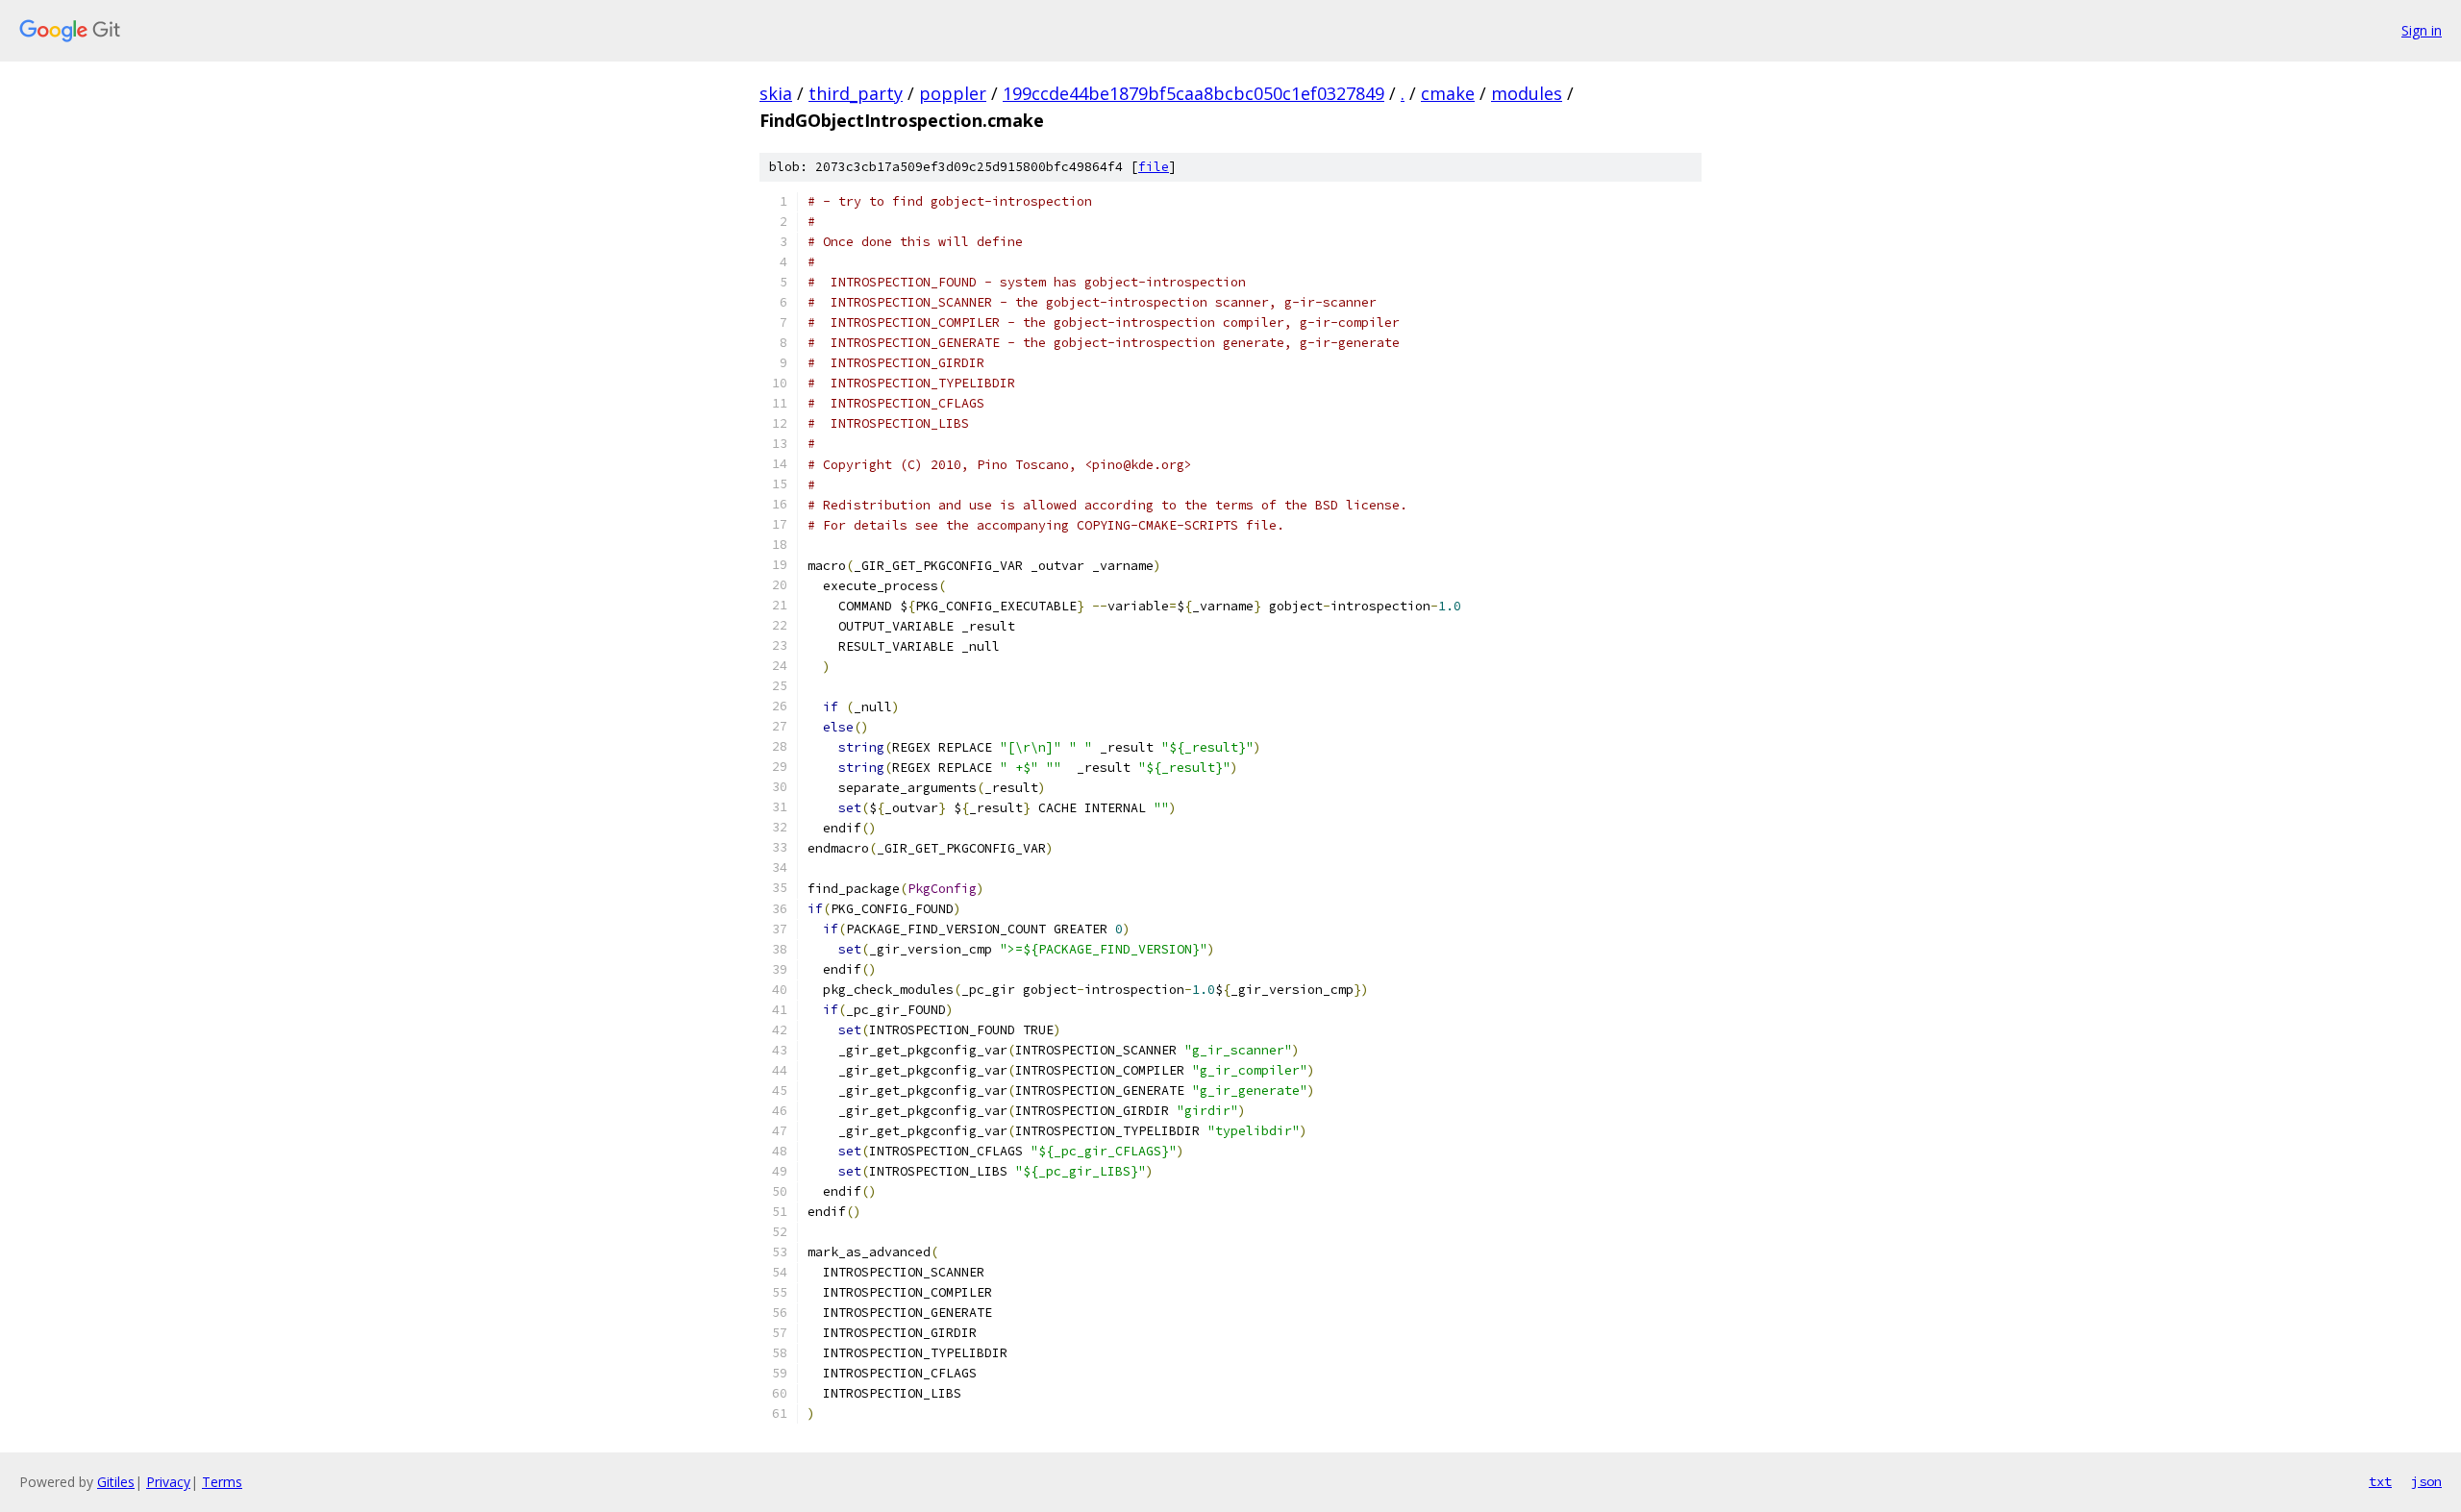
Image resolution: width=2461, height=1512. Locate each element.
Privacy (168, 1482)
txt (2380, 1481)
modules (1527, 93)
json (2426, 1481)
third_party (856, 93)
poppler (953, 93)
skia (776, 93)
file (1154, 167)
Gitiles (116, 1482)
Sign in (2422, 30)
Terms (222, 1482)
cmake (1448, 93)
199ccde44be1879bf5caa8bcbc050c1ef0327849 (1193, 93)
